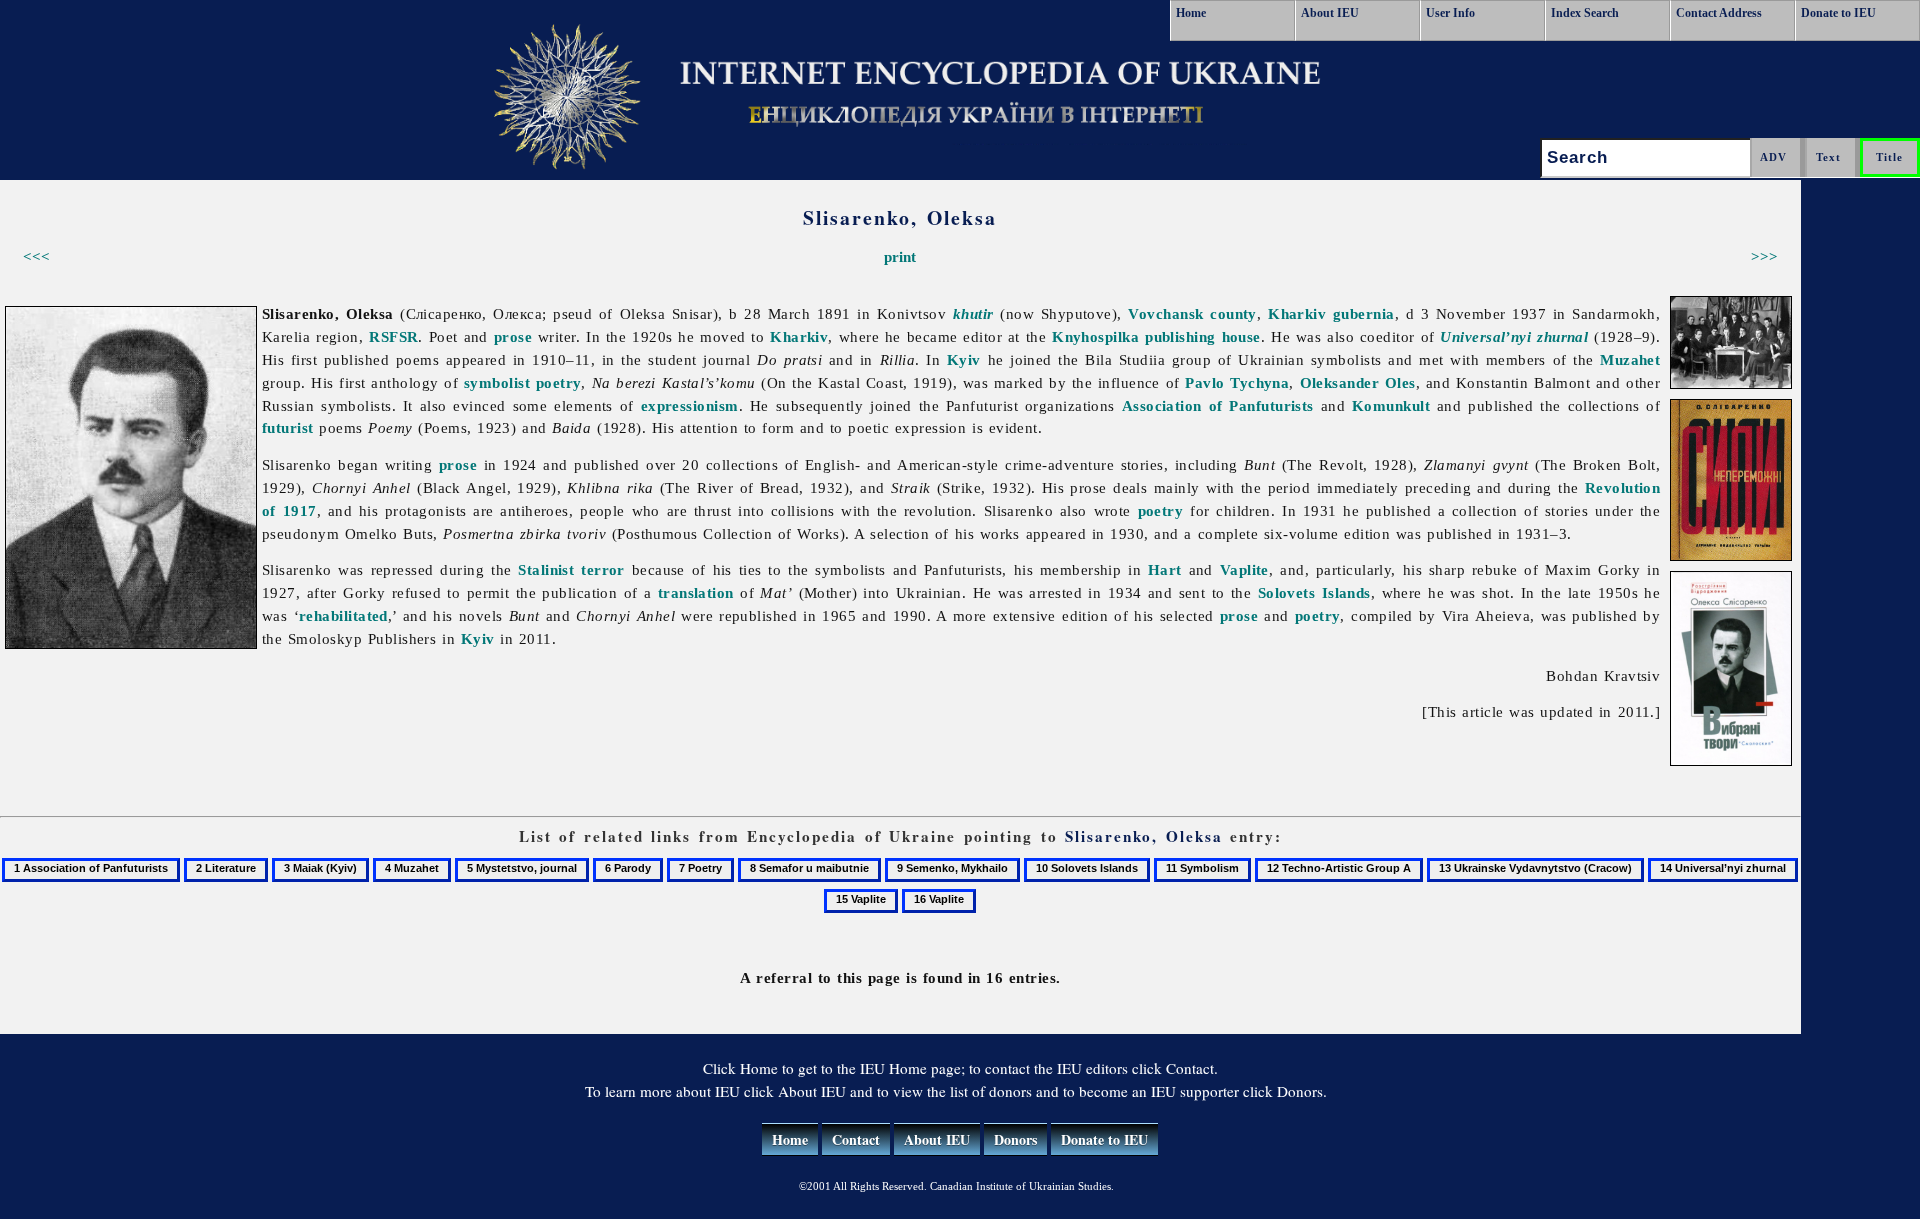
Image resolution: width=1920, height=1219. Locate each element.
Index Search (1585, 13)
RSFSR (393, 336)
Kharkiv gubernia (1331, 313)
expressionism (690, 405)
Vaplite (1244, 569)
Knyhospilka (1095, 336)
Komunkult (1391, 405)
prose (513, 336)
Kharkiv (799, 336)
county (1233, 313)
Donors (1015, 1139)
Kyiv (964, 359)
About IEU (1330, 13)
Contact (856, 1139)
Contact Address (1719, 13)
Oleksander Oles (1358, 382)
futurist (288, 427)
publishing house (1203, 336)
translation (696, 592)
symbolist (497, 382)
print (900, 256)
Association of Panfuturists (1218, 405)
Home (1191, 13)
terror (603, 569)
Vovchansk (1165, 313)
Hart (1165, 569)
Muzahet (1630, 359)
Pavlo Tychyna (1237, 382)
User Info (1450, 13)
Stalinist (546, 569)
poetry (559, 382)
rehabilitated (343, 615)
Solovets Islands (1314, 592)
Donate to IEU (1838, 13)
